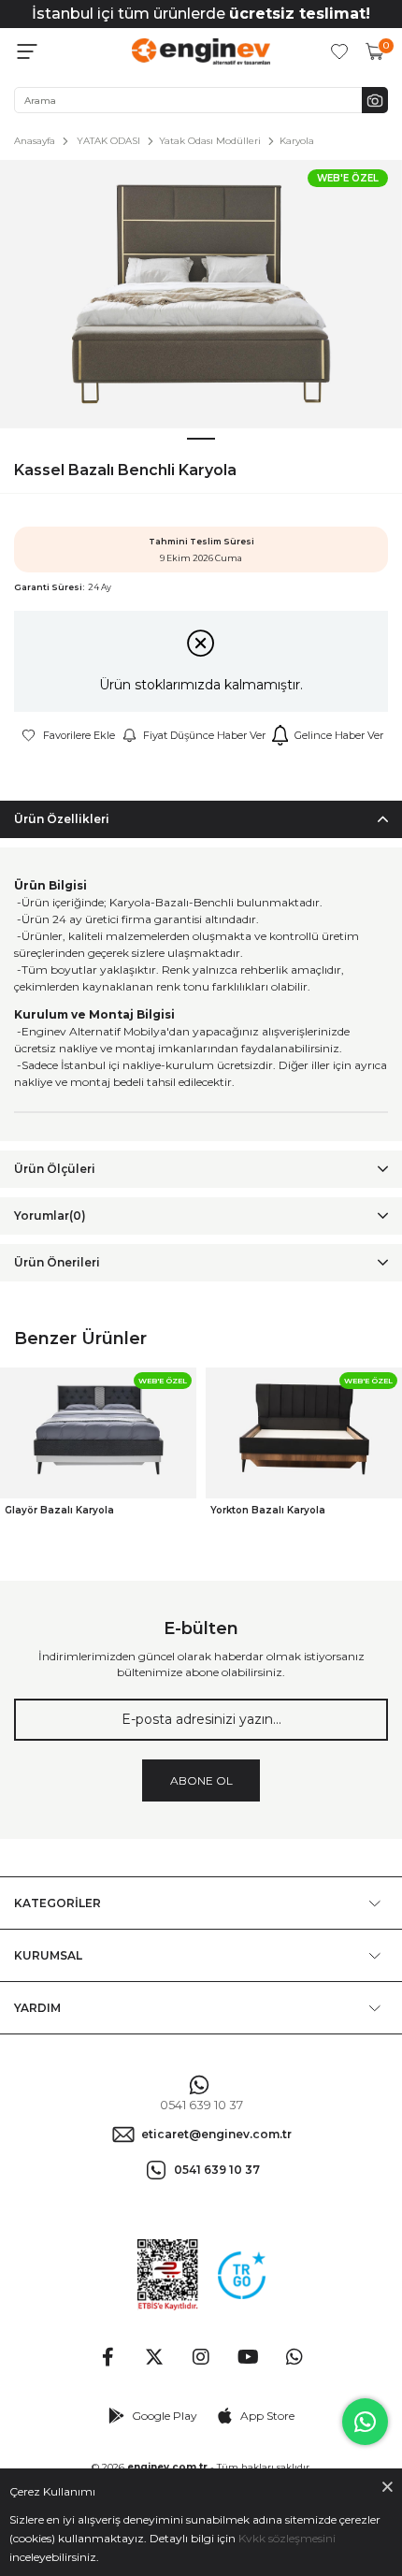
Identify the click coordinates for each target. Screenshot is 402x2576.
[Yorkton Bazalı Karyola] (304, 1433)
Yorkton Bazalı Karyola (268, 1510)
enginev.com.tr (167, 2467)
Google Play (165, 2416)
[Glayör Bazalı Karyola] (98, 1433)
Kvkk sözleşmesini (287, 2538)
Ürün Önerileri (57, 1262)
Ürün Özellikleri (62, 819)
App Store (267, 2416)
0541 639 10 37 (201, 2105)
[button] (201, 439)
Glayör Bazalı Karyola (59, 1510)
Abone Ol (201, 1780)
